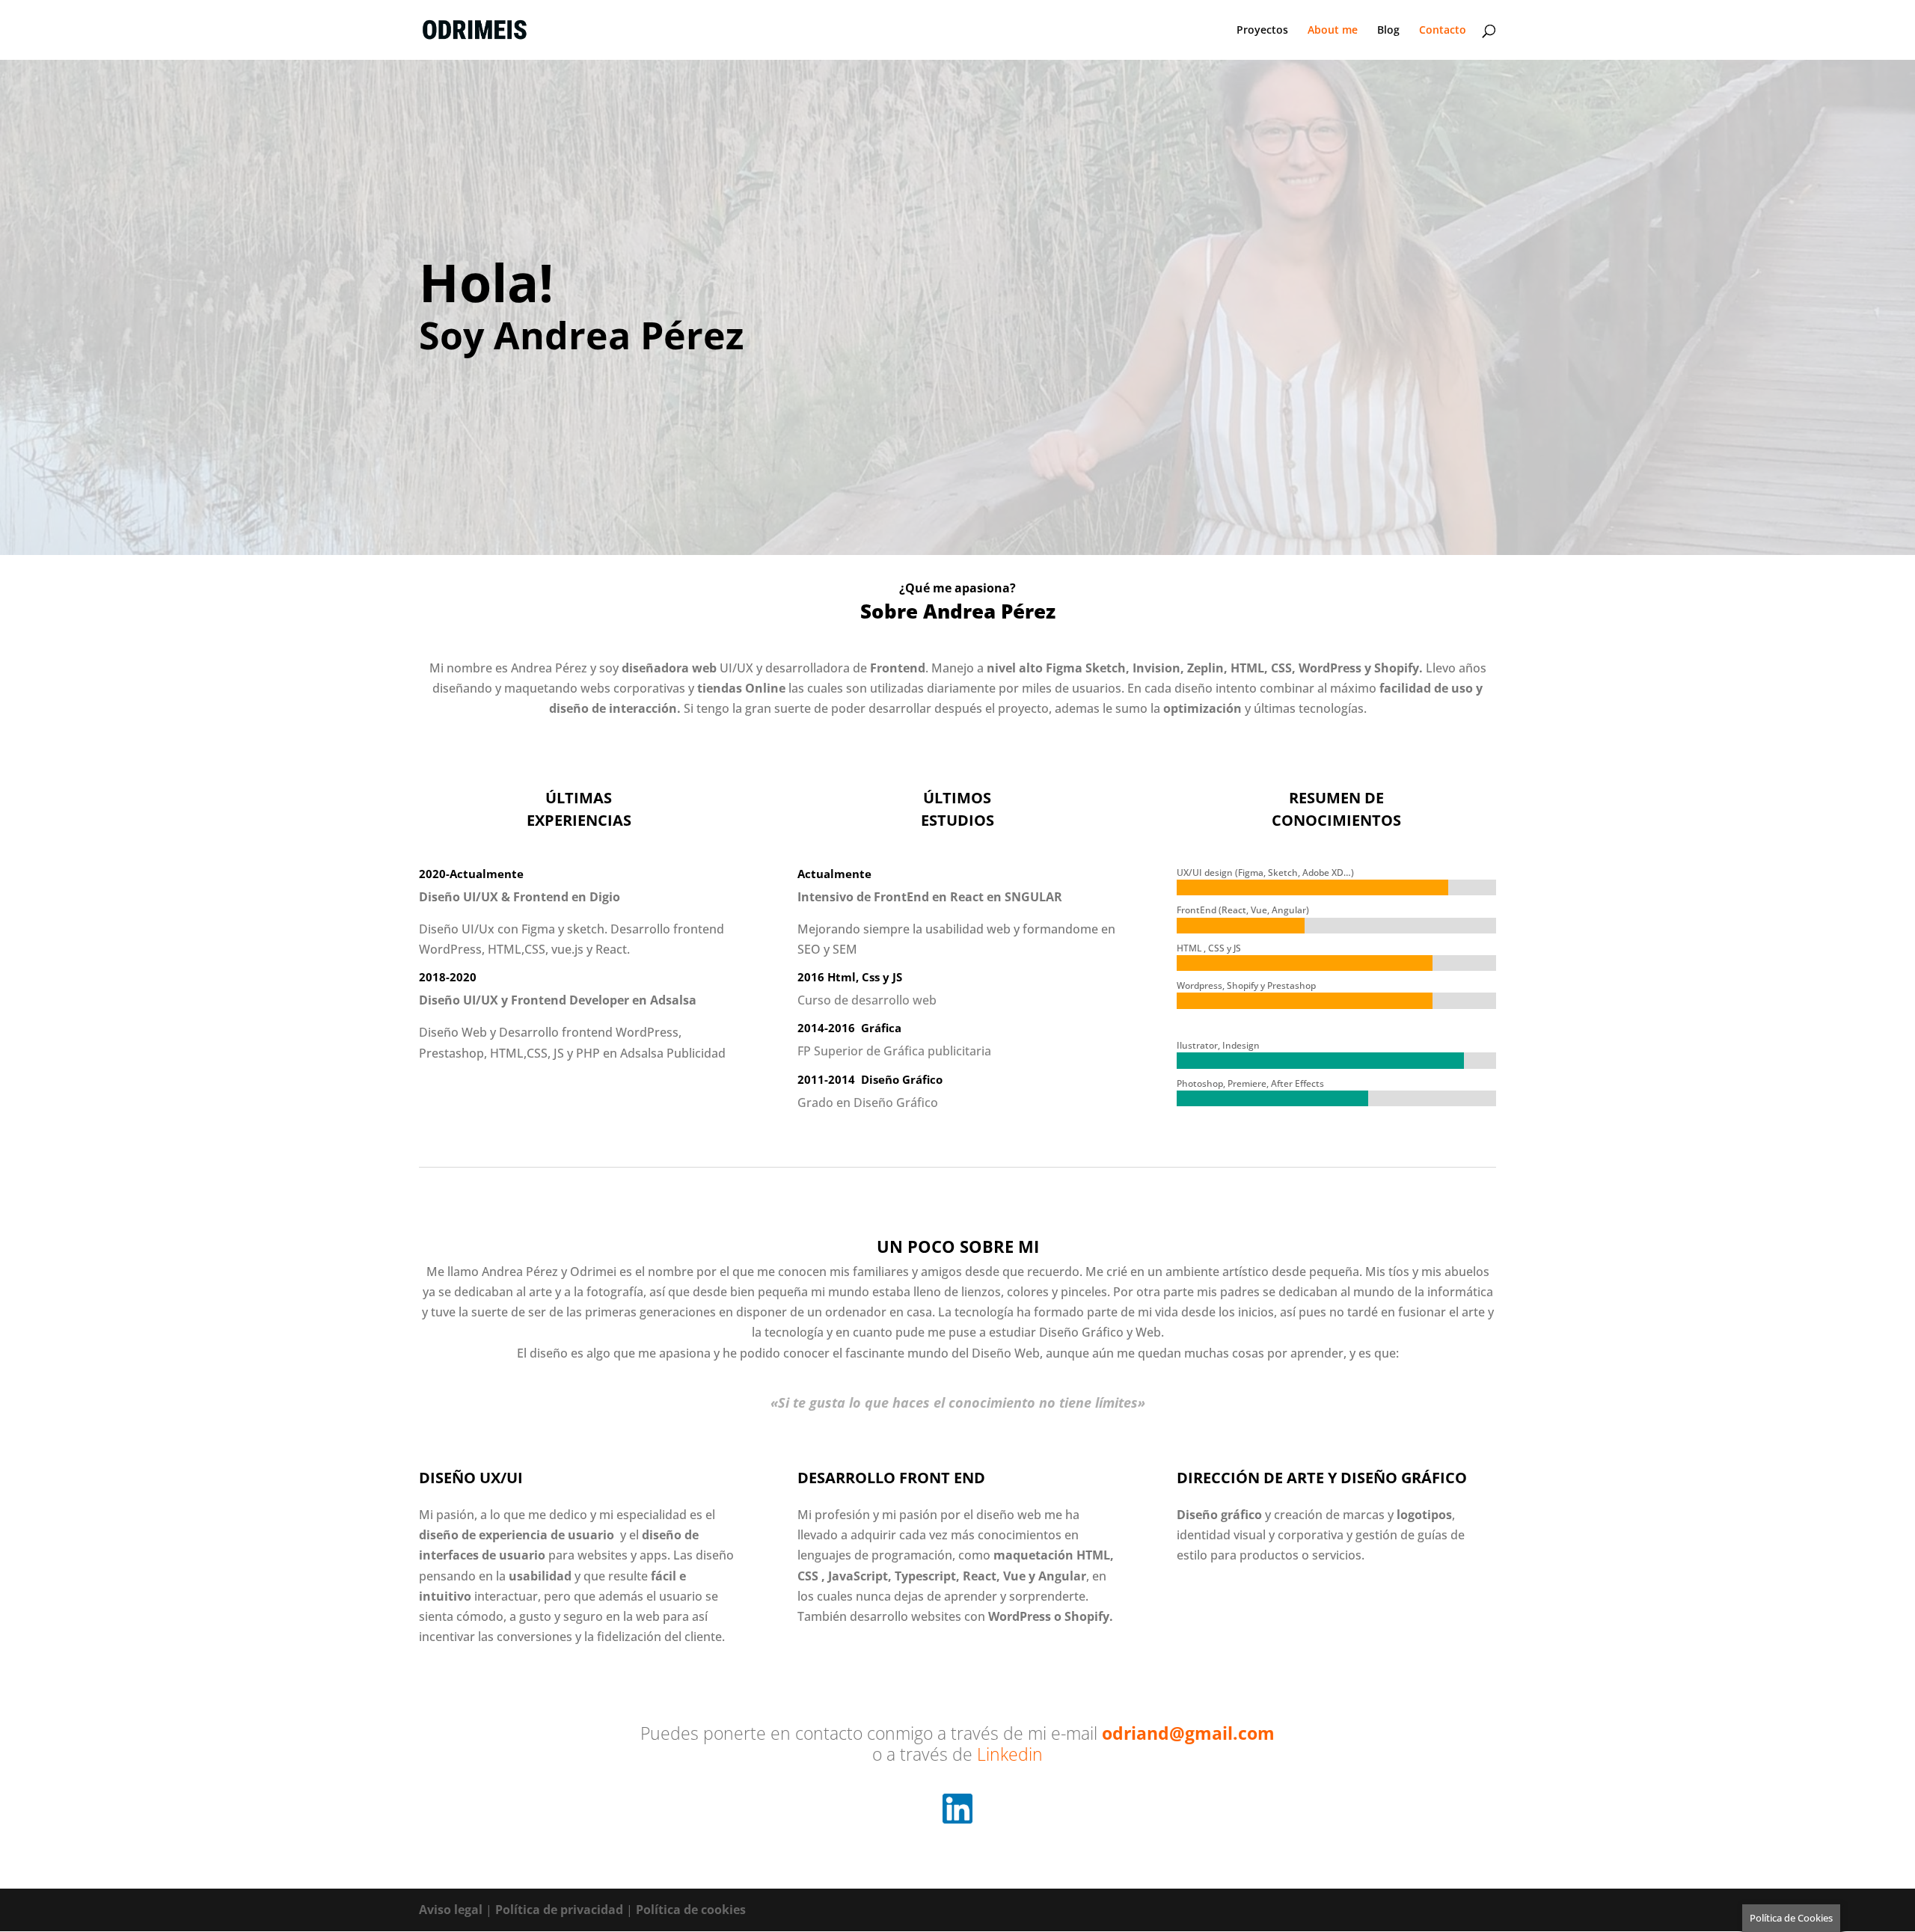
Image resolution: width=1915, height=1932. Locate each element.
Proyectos (1262, 31)
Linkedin (1010, 1754)
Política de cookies (691, 1910)
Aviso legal (451, 1910)
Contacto (1443, 31)
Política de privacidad (559, 1910)
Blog (1388, 31)
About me (1333, 31)
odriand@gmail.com (1188, 1733)
